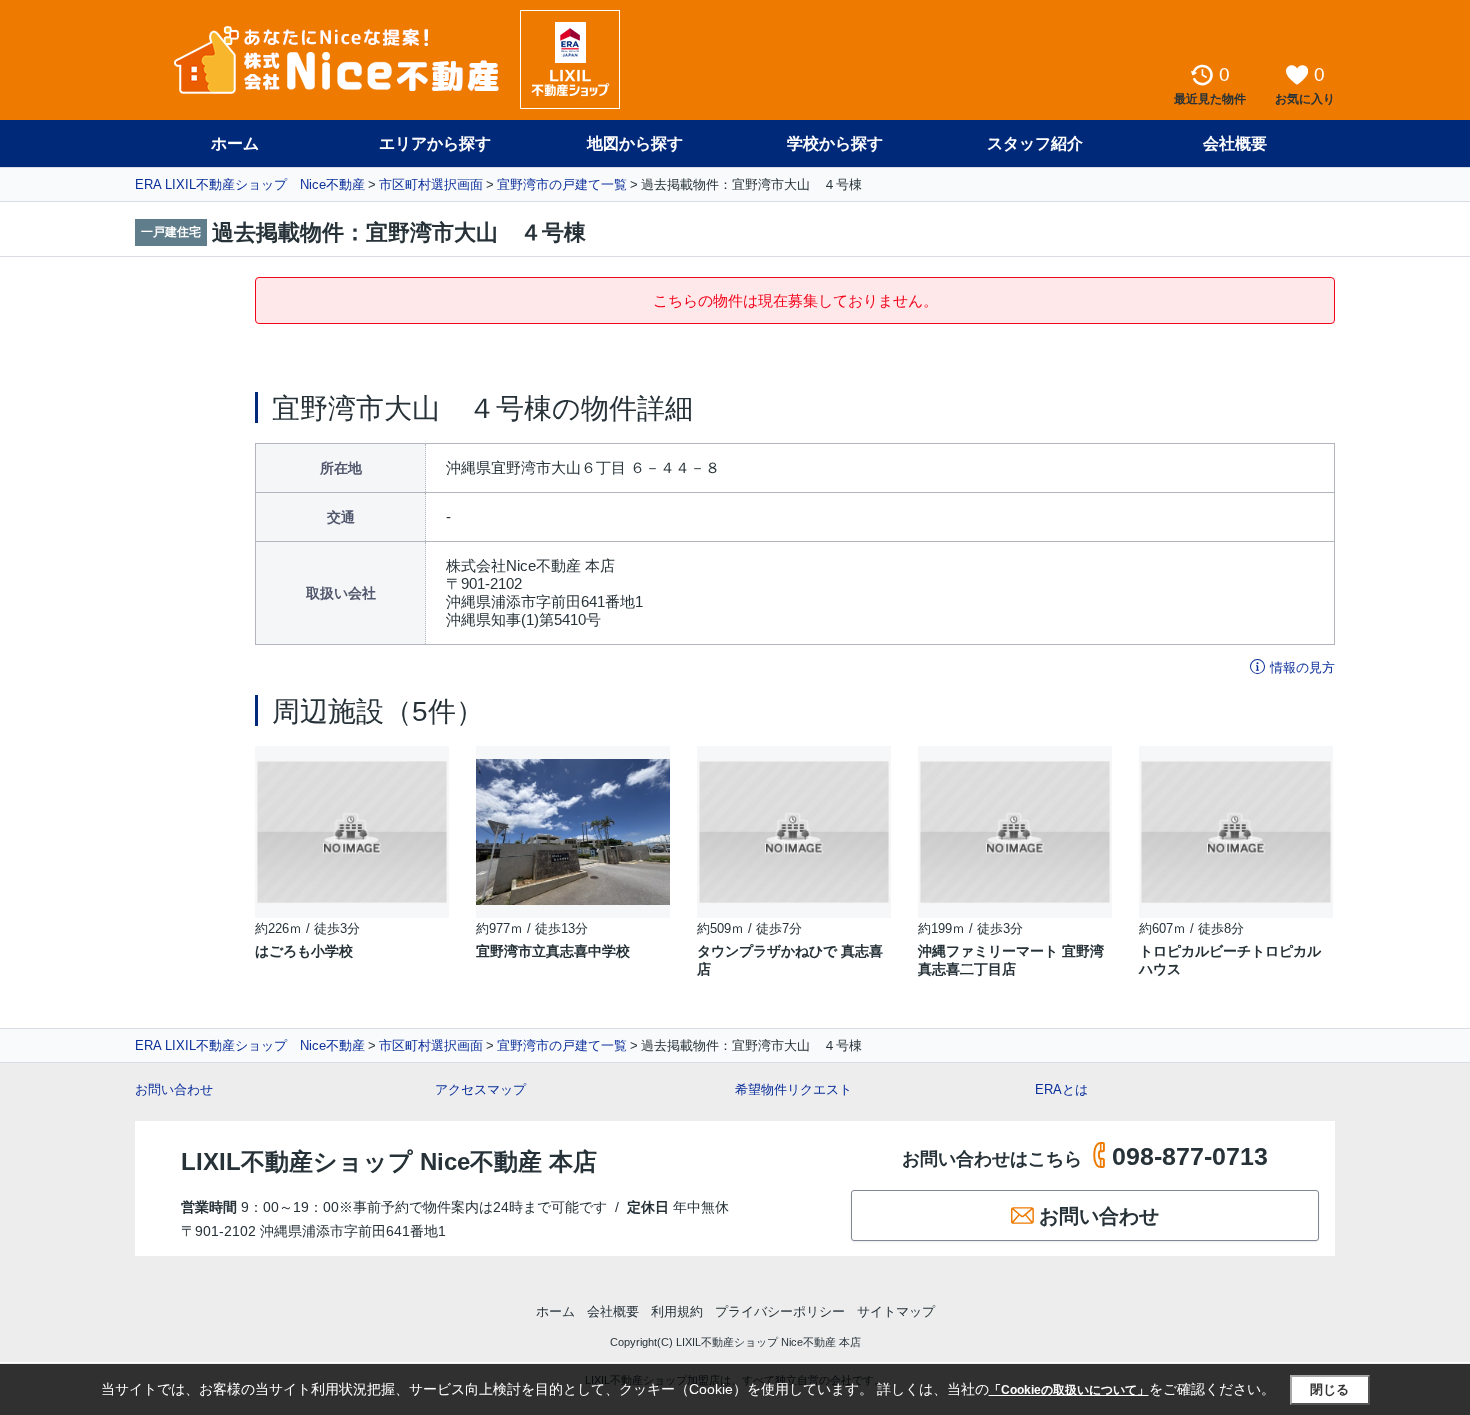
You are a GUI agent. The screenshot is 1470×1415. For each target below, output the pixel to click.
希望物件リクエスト (793, 1089)
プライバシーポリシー (780, 1311)
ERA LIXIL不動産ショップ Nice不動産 (250, 184)
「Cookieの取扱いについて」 (1069, 1390)
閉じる (1329, 1389)
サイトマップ (896, 1311)
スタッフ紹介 (1035, 143)
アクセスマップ (480, 1089)
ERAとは (1061, 1089)
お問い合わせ (174, 1089)
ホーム (235, 143)
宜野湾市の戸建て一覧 (562, 184)
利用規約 (677, 1311)
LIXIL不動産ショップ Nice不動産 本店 (389, 1161)
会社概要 (1235, 143)
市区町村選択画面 (431, 184)
